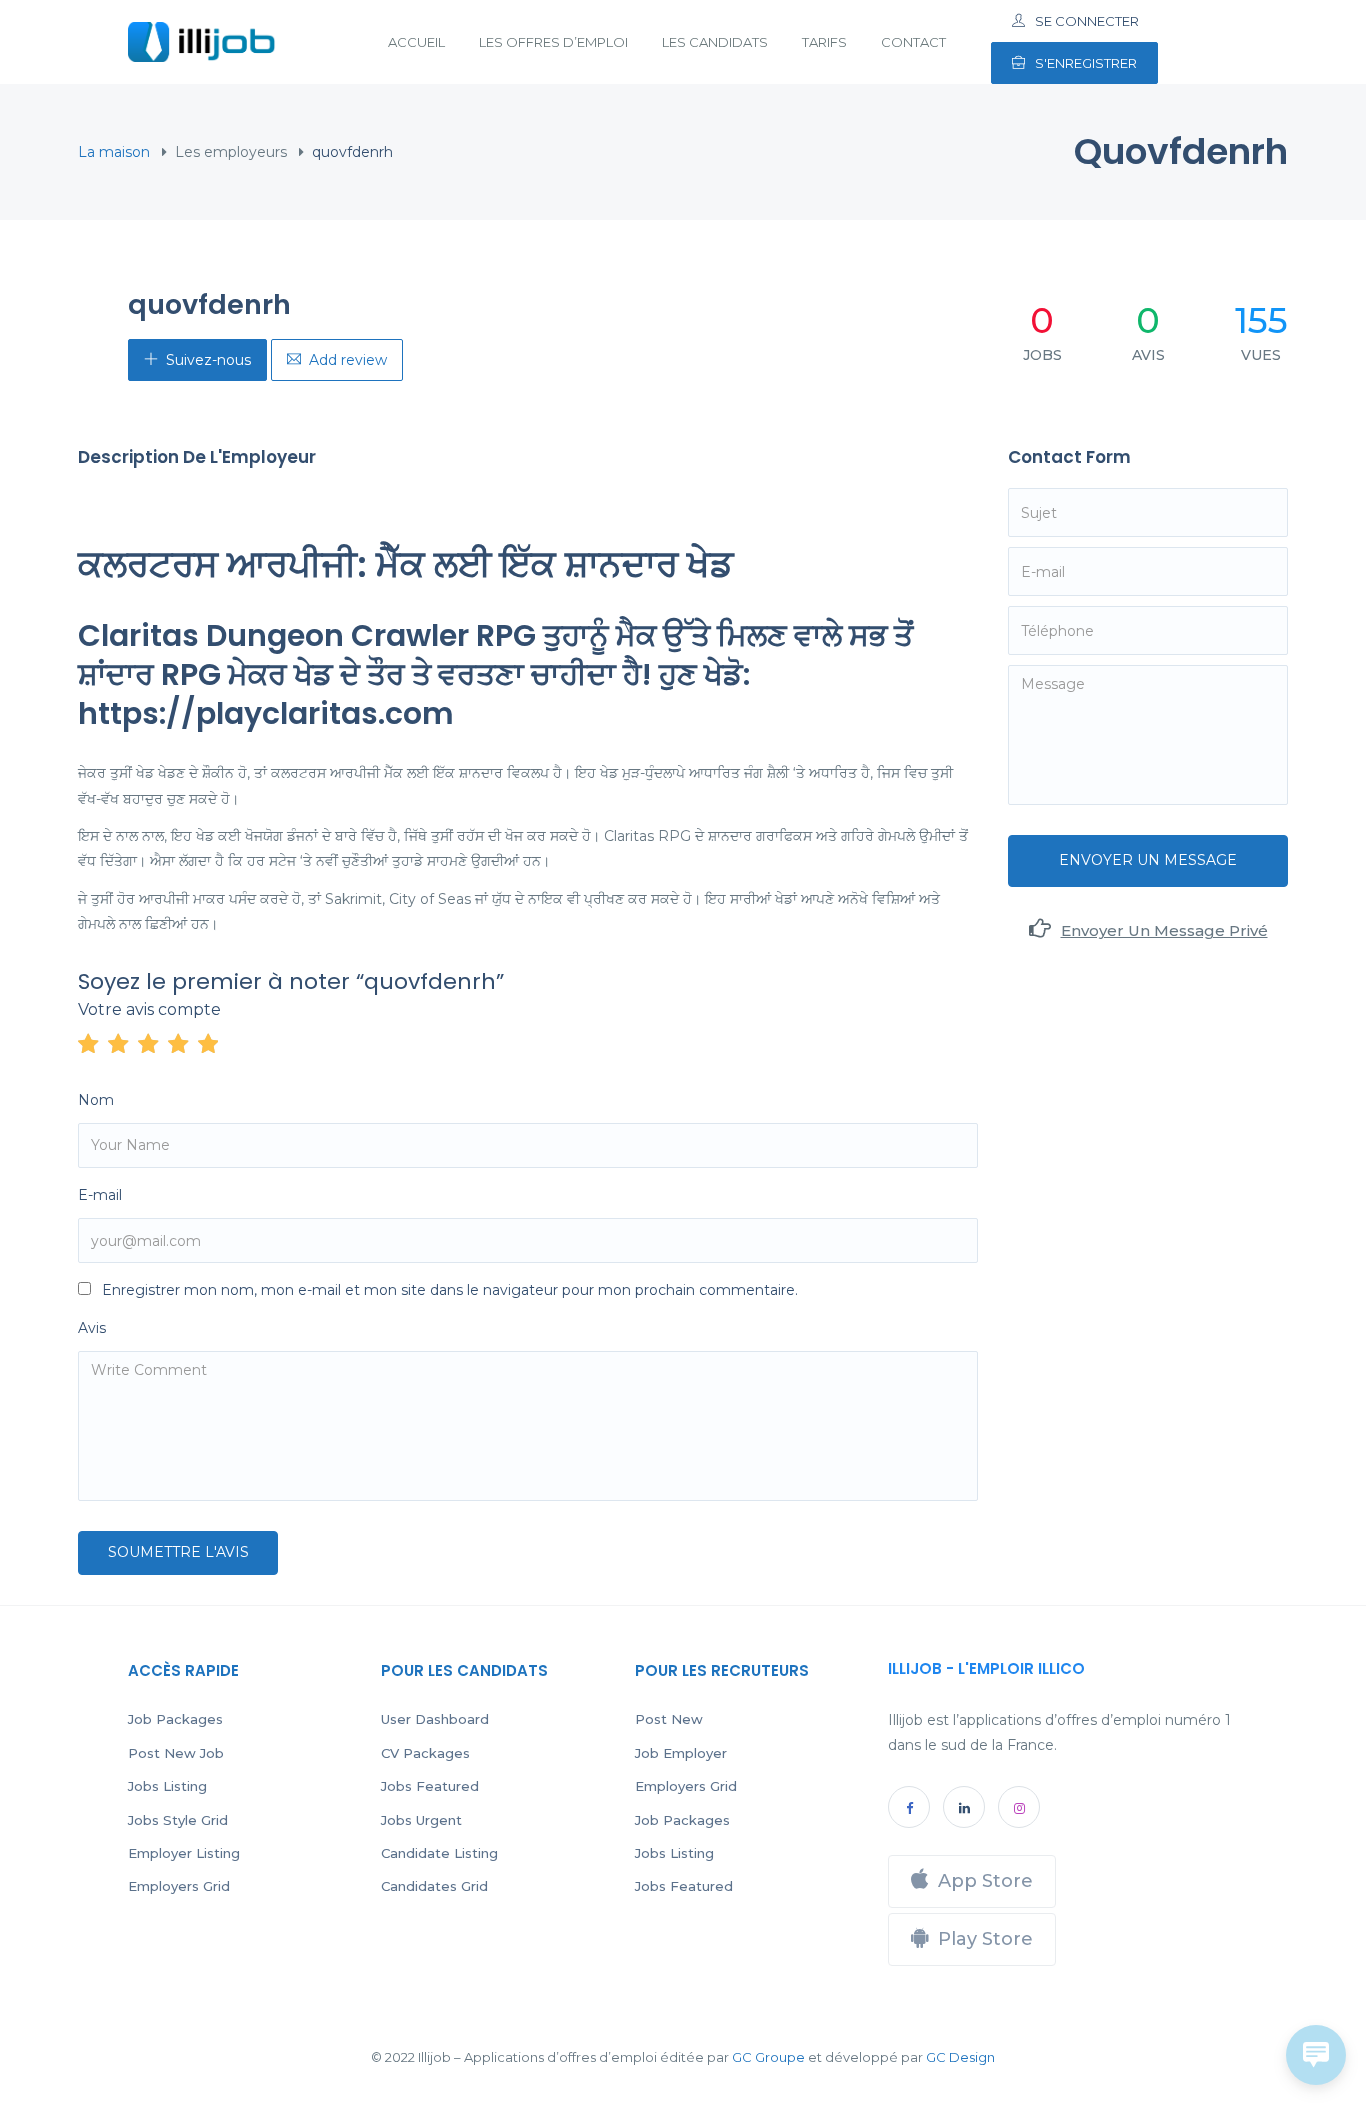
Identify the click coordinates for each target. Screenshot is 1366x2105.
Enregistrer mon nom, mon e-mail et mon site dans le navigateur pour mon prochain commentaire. (450, 1290)
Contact (913, 42)
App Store (985, 1881)
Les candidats (715, 42)
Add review (348, 360)
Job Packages (175, 1719)
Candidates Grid (434, 1886)
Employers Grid (179, 1886)
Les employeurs (231, 152)
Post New (669, 1719)
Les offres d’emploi (553, 42)
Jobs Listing (167, 1786)
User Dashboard (435, 1719)
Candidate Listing (439, 1853)
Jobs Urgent (421, 1820)
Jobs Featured (430, 1786)
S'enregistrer (1086, 63)
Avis (92, 1328)
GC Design (960, 2057)
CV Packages (425, 1753)
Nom (96, 1100)
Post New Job (176, 1753)
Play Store (985, 1939)
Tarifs (824, 42)
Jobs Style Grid (178, 1820)
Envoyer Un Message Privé (1164, 930)
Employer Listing (184, 1853)
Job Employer (681, 1753)
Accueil (416, 42)
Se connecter (1087, 21)
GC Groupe (768, 2057)
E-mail (100, 1195)
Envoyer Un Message (1148, 860)
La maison (114, 152)
